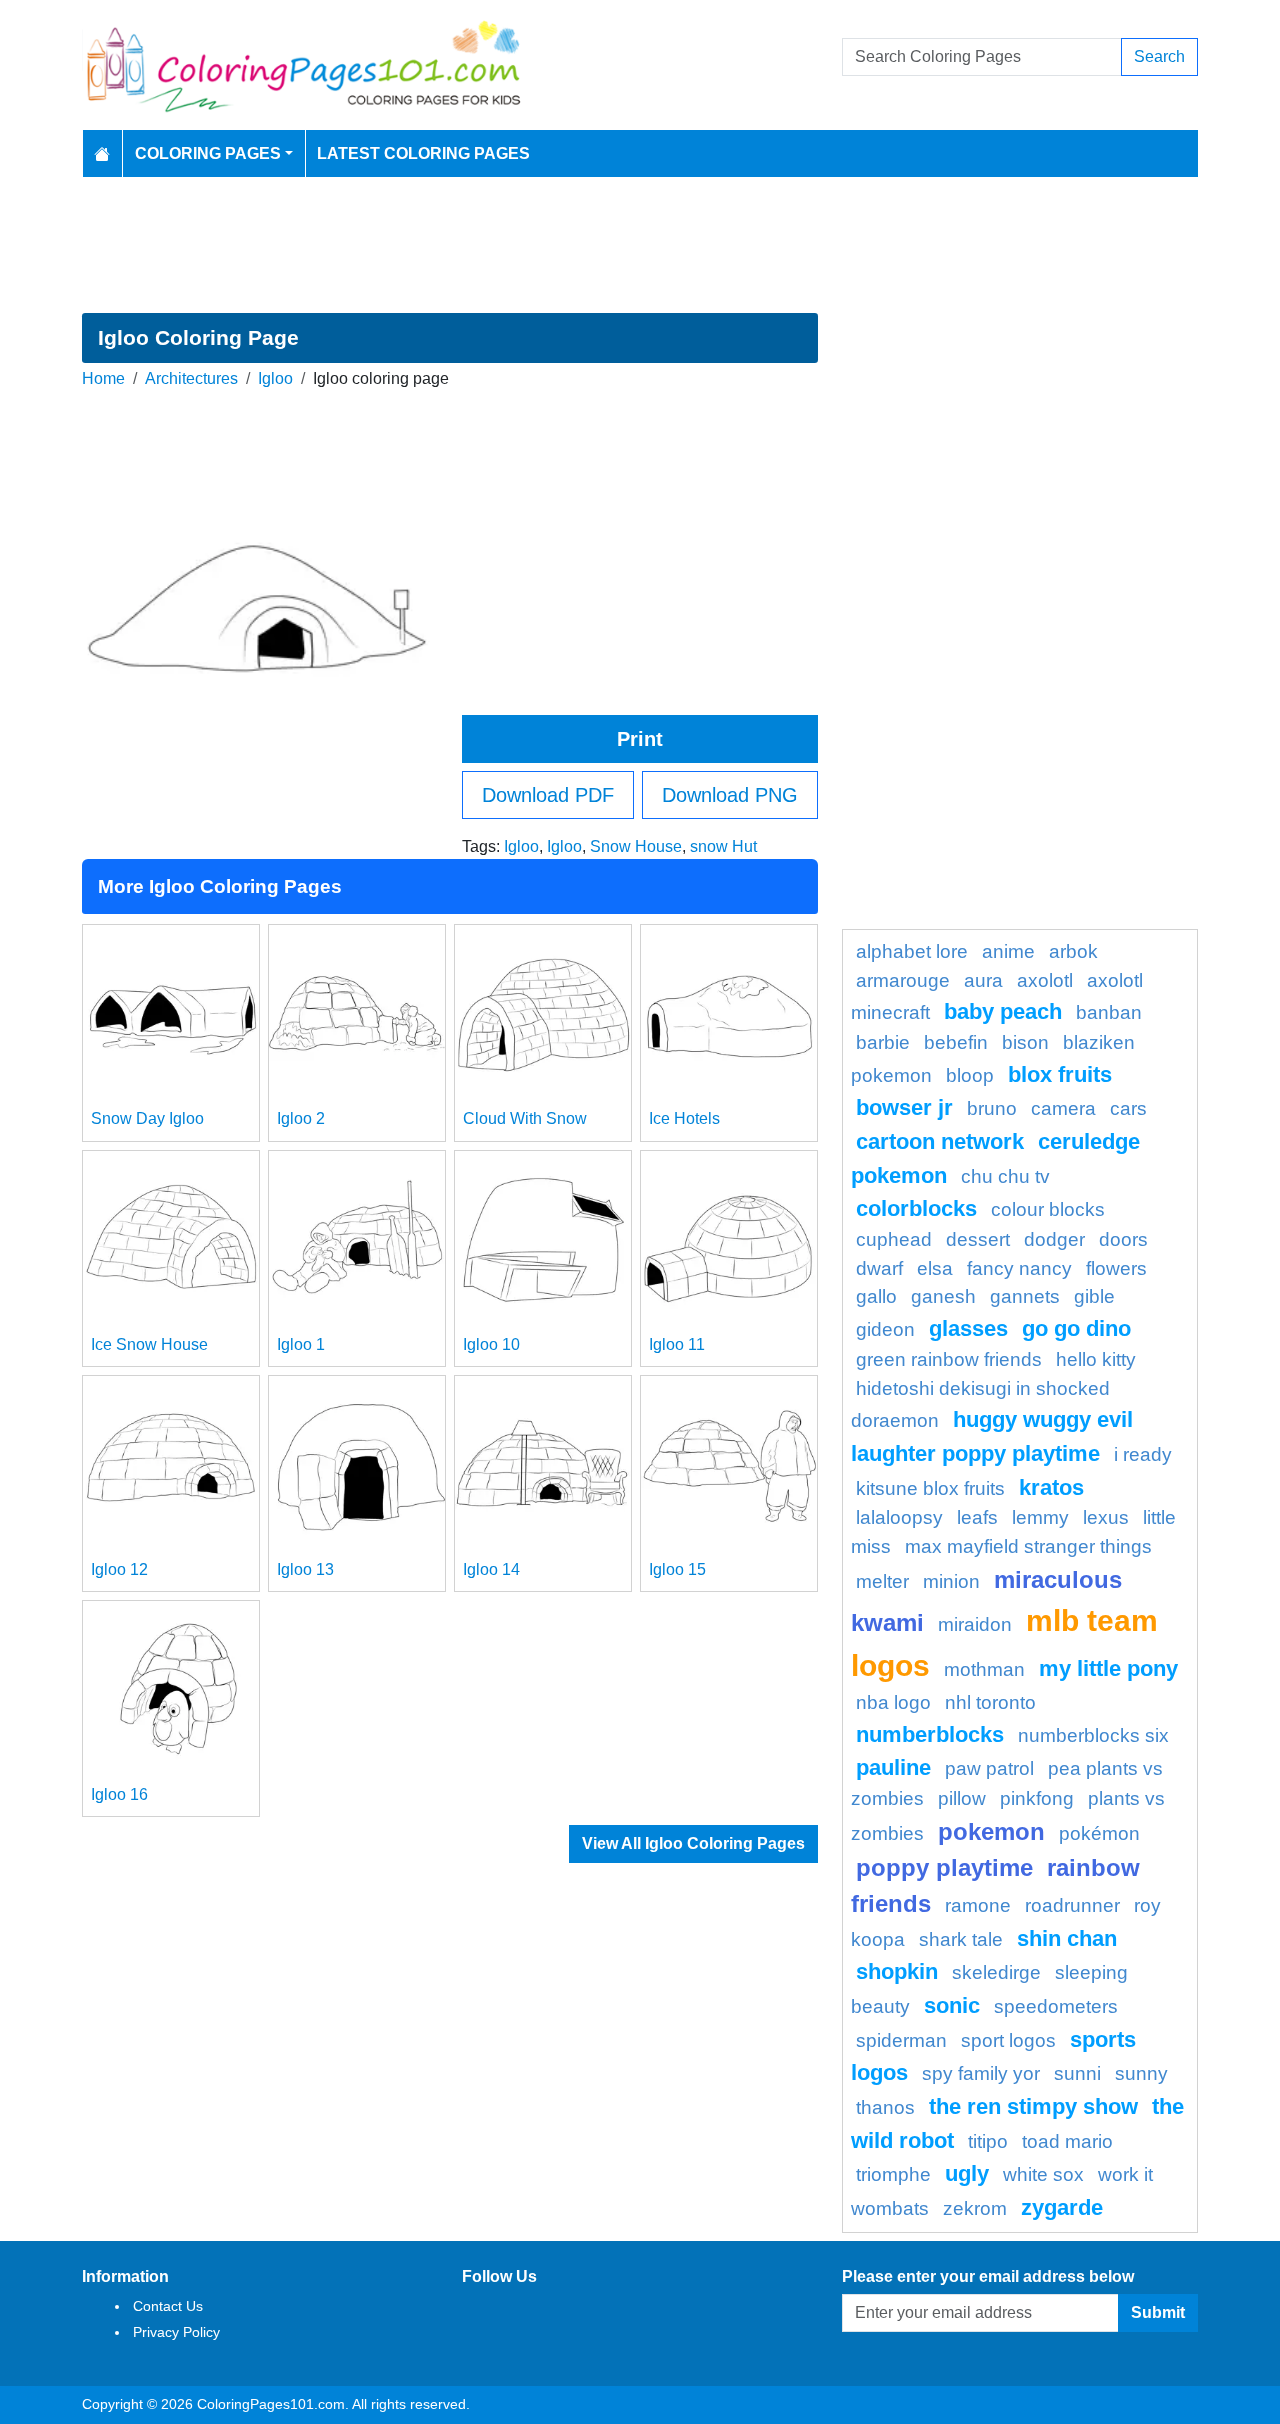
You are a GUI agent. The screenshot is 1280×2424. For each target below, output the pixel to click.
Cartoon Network (940, 1141)
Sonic (952, 2005)
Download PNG (730, 795)
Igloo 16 (119, 1794)
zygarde (1062, 2207)
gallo (876, 1296)
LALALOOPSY (899, 1517)
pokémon (1099, 1833)
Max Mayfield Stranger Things (1028, 1546)
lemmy (1040, 1517)
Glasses (968, 1328)
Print (640, 739)
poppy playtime (944, 1867)
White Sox (1043, 2174)
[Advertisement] (640, 245)
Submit (1158, 2312)
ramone (978, 1905)
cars (1128, 1108)
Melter (882, 1581)
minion (951, 1581)
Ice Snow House (149, 1344)
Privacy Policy (176, 2332)
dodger (1054, 1239)
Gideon (885, 1329)
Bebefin (956, 1042)
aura (983, 980)
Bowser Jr (904, 1107)
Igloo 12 (119, 1569)
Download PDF (548, 795)
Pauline (893, 1767)
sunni (1077, 2073)
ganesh (943, 1296)
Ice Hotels (684, 1118)
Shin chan (1067, 1938)
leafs (977, 1517)
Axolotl (1045, 980)
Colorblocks (916, 1208)
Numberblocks (930, 1734)
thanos (885, 2107)
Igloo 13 (305, 1569)
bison (1025, 1042)
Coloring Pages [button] (208, 153)
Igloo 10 (491, 1344)
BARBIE (883, 1042)
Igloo (275, 378)
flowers (1116, 1268)
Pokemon (991, 1831)
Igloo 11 (677, 1344)
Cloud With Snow (525, 1118)
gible (1094, 1296)
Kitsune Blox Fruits (930, 1488)
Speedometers (1056, 2006)
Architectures (191, 378)
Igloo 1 (301, 1344)
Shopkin (897, 1971)
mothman (984, 1669)
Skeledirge (996, 1972)
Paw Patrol (989, 1768)
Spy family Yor (981, 2073)
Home (103, 378)
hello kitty (1096, 1359)
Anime (1008, 951)
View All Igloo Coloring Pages (693, 1843)
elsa (935, 1268)
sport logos (1008, 2040)
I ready (1143, 1454)
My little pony (1108, 1668)
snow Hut (723, 846)
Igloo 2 (301, 1118)
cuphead (894, 1239)
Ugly (967, 2173)
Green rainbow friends (949, 1359)
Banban (1109, 1012)
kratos (1051, 1487)
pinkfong (1037, 1798)
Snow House (636, 846)
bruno (992, 1108)
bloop (970, 1075)
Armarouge (903, 980)
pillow (962, 1798)
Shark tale (961, 1939)
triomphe (893, 2174)
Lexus (1106, 1517)
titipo (988, 2141)
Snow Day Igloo (147, 1118)
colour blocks (1048, 1209)
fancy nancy (1019, 1268)
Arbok (1073, 951)
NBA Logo (893, 1702)
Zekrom (975, 2208)
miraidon (975, 1624)
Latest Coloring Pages (423, 153)
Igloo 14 (491, 1569)
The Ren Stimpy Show (1033, 2106)
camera (1063, 1108)
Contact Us (168, 2306)
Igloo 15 (677, 1569)
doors (1123, 1239)
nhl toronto (990, 1702)
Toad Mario (1067, 2141)
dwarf (879, 1268)
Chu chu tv (1005, 1176)
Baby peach (1003, 1011)
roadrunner (1072, 1905)
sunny (1141, 2073)
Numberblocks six (1093, 1735)
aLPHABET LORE (912, 951)
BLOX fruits (1060, 1074)
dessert (978, 1239)
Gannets (1025, 1296)
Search (1159, 56)
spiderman (901, 2040)
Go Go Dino (1076, 1328)
